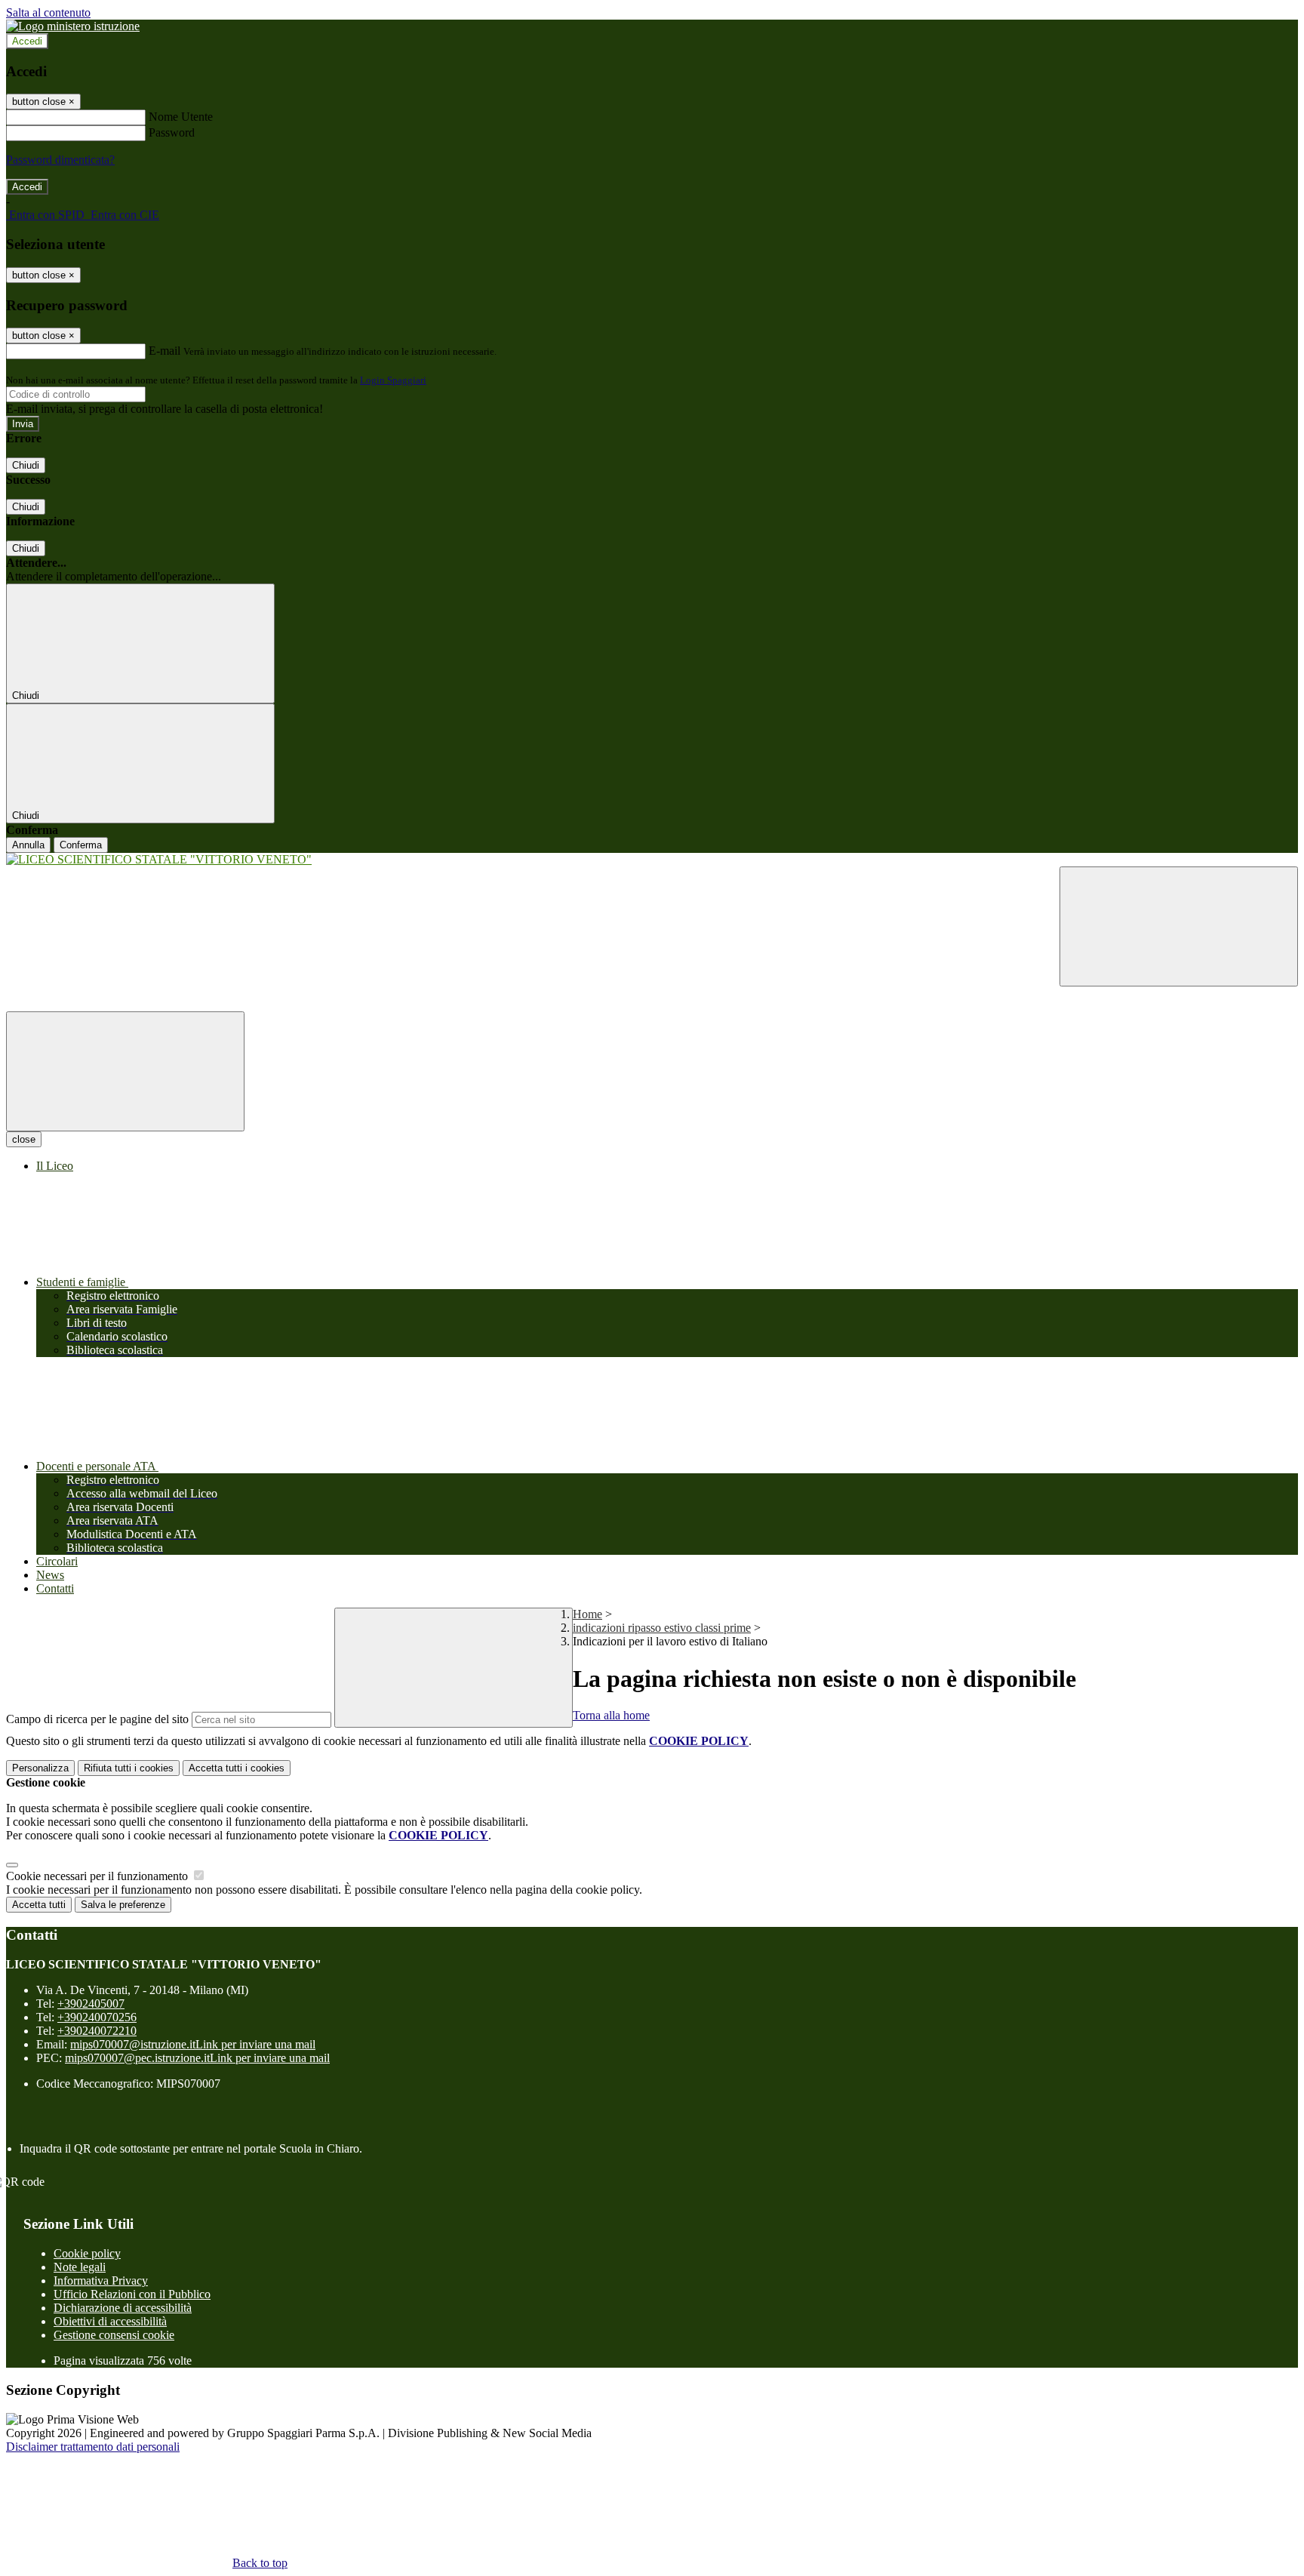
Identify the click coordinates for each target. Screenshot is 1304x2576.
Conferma (81, 845)
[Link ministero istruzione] (73, 26)
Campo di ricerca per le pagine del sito (97, 1719)
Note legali (80, 2267)
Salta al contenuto (48, 12)
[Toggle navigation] (125, 1071)
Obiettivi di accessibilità (110, 2321)
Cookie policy (87, 2253)
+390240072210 (97, 2031)
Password (172, 132)
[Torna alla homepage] (652, 860)
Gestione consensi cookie (114, 2335)
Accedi (27, 41)
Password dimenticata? (60, 160)
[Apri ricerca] (1179, 926)
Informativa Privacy (101, 2281)
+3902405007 (91, 2004)
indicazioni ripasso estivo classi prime (662, 1628)
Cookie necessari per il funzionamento (98, 1876)
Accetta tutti (237, 1768)
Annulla (28, 845)
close (24, 1139)
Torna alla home (611, 1715)
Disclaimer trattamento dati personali (93, 2447)
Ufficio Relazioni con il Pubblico (132, 2294)
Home (587, 1614)
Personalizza (40, 1768)
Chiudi (26, 465)
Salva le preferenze (123, 1905)
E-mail (165, 351)
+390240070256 (97, 2017)
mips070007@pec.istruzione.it (197, 2058)
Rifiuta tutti (129, 1768)
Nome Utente (181, 117)
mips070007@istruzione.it (193, 2044)
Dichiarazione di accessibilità (123, 2308)
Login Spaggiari (393, 380)
